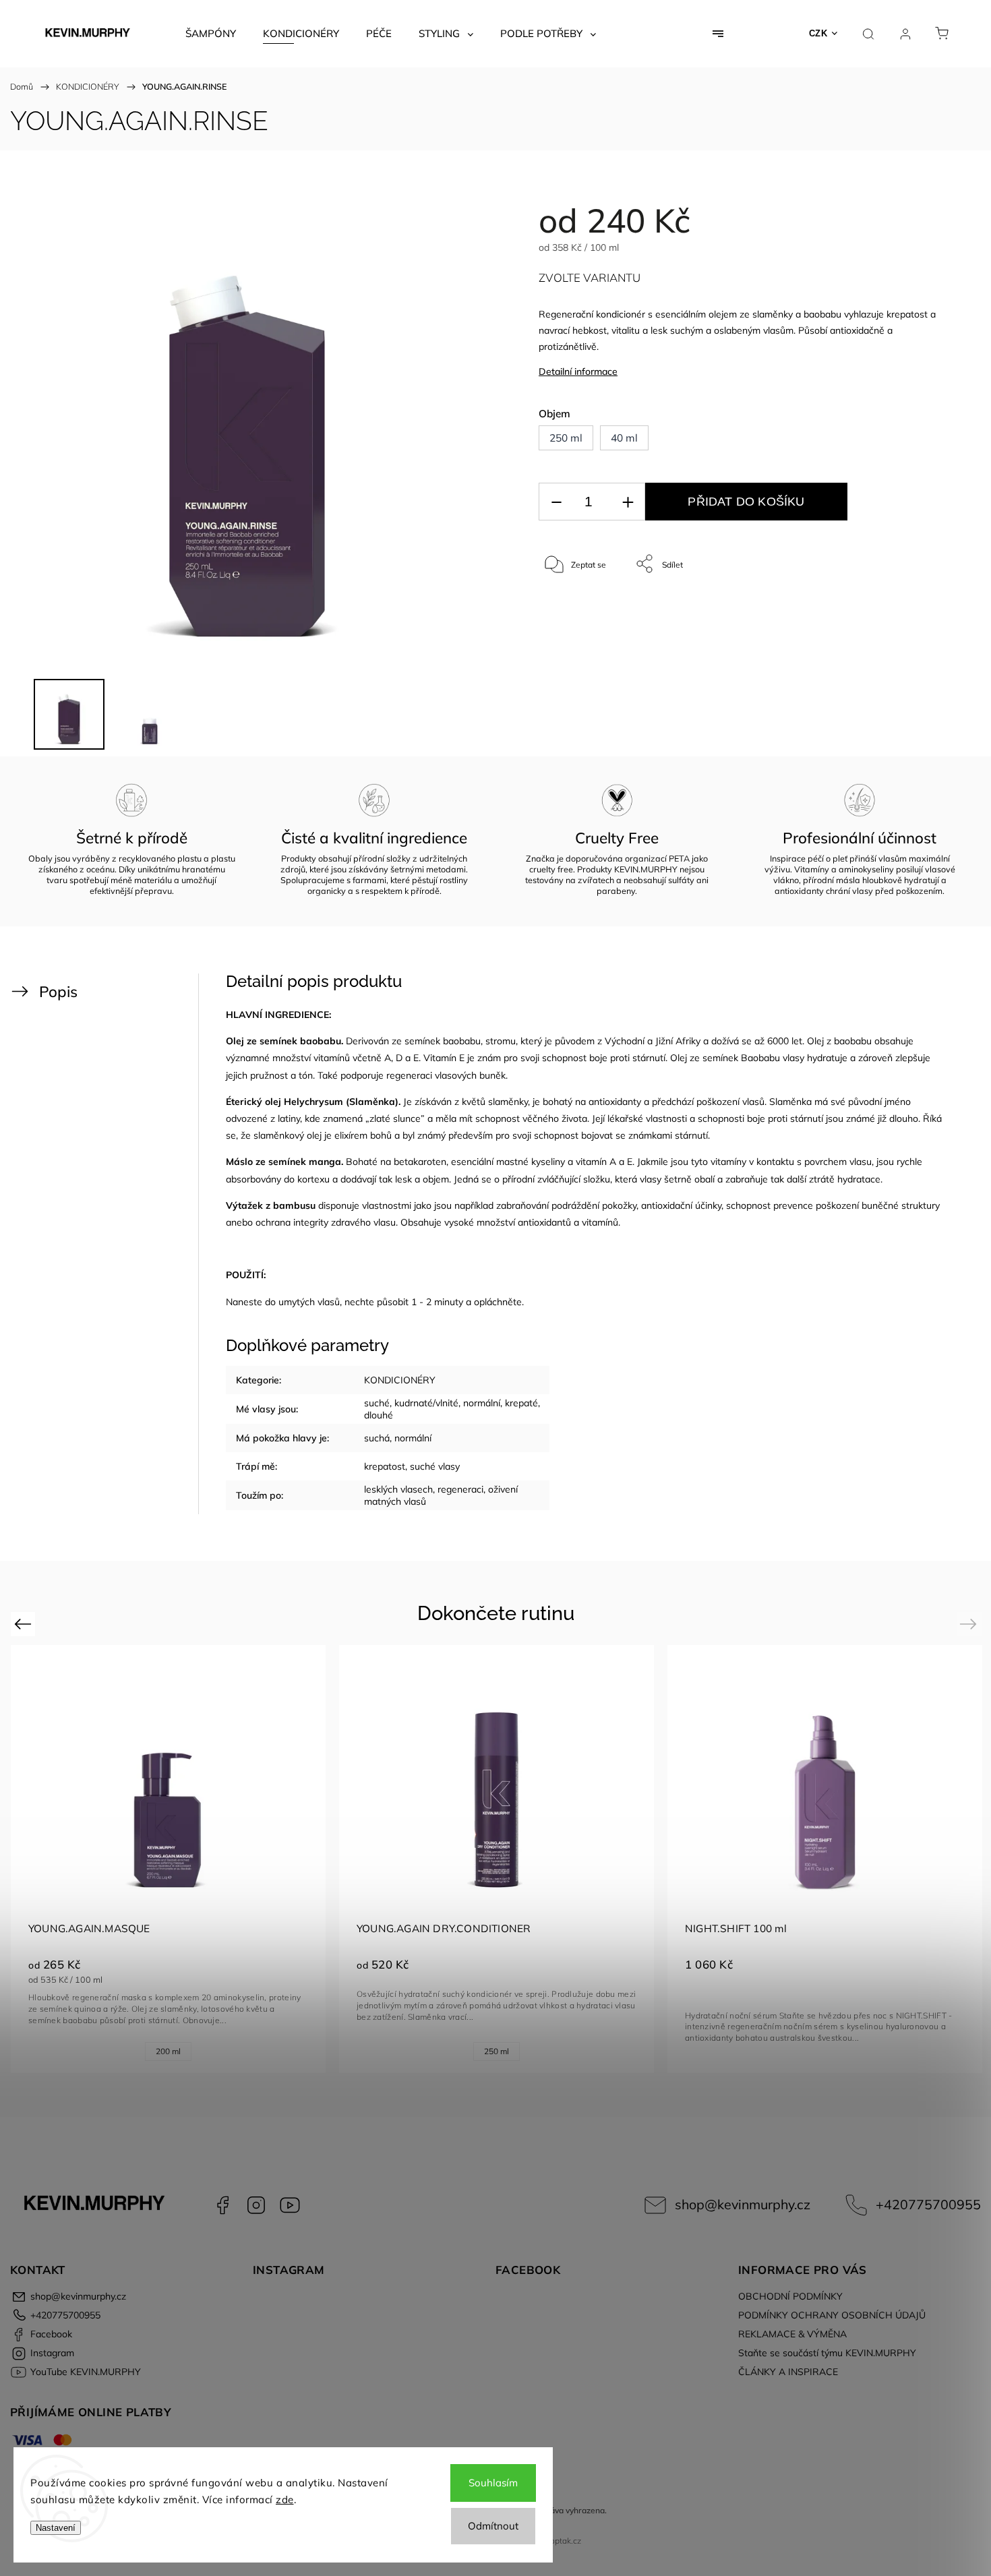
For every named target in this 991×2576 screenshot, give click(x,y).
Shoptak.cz (561, 2541)
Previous (25, 1624)
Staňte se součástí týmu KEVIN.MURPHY (827, 2353)
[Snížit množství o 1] (556, 502)
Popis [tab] (58, 991)
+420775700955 (928, 2204)
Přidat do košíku (746, 502)
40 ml (164, 2051)
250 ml (115, 2051)
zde (285, 2499)
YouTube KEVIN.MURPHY (290, 2205)
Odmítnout (493, 2526)
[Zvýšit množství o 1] (628, 502)
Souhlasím (493, 2483)
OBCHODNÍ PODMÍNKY (790, 2296)
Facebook (222, 2205)
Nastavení (56, 2528)
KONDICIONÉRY (400, 1380)
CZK (818, 33)
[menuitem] (211, 34)
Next (970, 1624)
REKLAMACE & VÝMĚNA (792, 2334)
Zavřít (916, 608)
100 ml (467, 2051)
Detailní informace (578, 371)
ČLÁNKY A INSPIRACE (788, 2372)
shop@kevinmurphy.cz (743, 2204)
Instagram (256, 2205)
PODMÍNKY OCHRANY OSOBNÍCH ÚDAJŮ (832, 2315)
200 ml (795, 2051)
